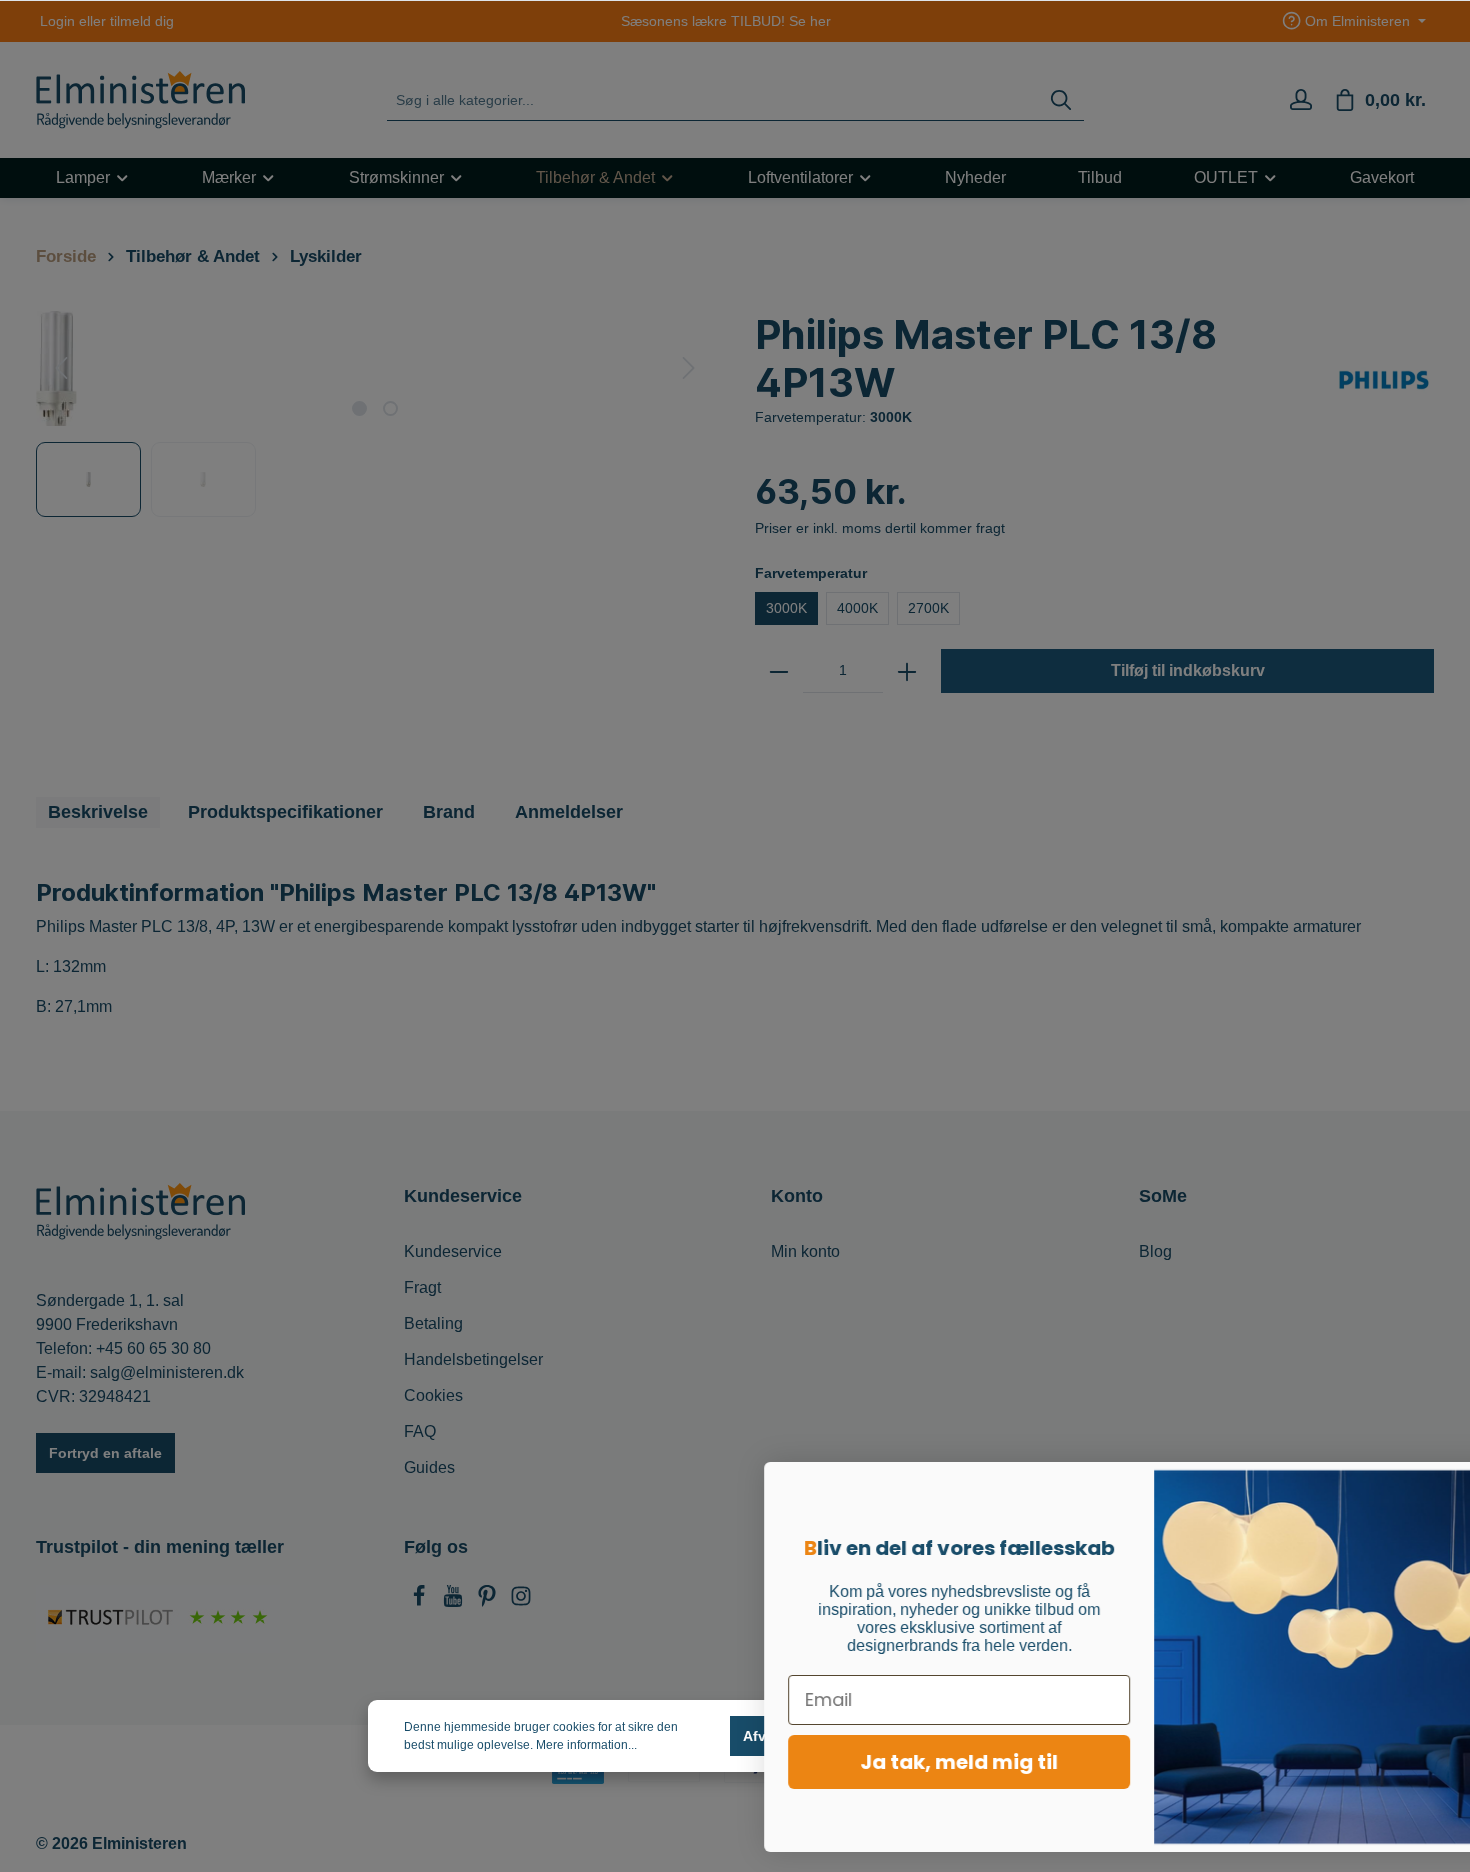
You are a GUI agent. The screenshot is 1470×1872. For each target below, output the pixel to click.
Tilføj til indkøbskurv (1188, 670)
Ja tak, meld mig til (865, 1762)
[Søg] (1061, 100)
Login (57, 21)
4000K (857, 608)
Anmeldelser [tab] (569, 812)
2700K (928, 608)
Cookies (433, 1395)
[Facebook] (421, 1601)
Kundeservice (453, 1251)
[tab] (98, 812)
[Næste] (689, 368)
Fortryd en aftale (105, 1453)
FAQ (420, 1431)
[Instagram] (521, 1601)
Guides (429, 1467)
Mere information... (586, 1745)
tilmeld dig (142, 21)
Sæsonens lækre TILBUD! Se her (726, 21)
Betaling (433, 1323)
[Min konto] (1301, 100)
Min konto (805, 1251)
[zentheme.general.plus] (907, 671)
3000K (786, 608)
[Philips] (1384, 379)
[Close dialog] (1424, 1487)
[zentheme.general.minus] (779, 671)
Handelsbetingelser (473, 1359)
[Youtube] (455, 1601)
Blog (1155, 1251)
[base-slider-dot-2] (390, 408)
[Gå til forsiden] (140, 100)
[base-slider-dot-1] (359, 408)
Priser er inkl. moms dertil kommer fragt (880, 528)
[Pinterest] (489, 1601)
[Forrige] (61, 368)
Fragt (422, 1287)
